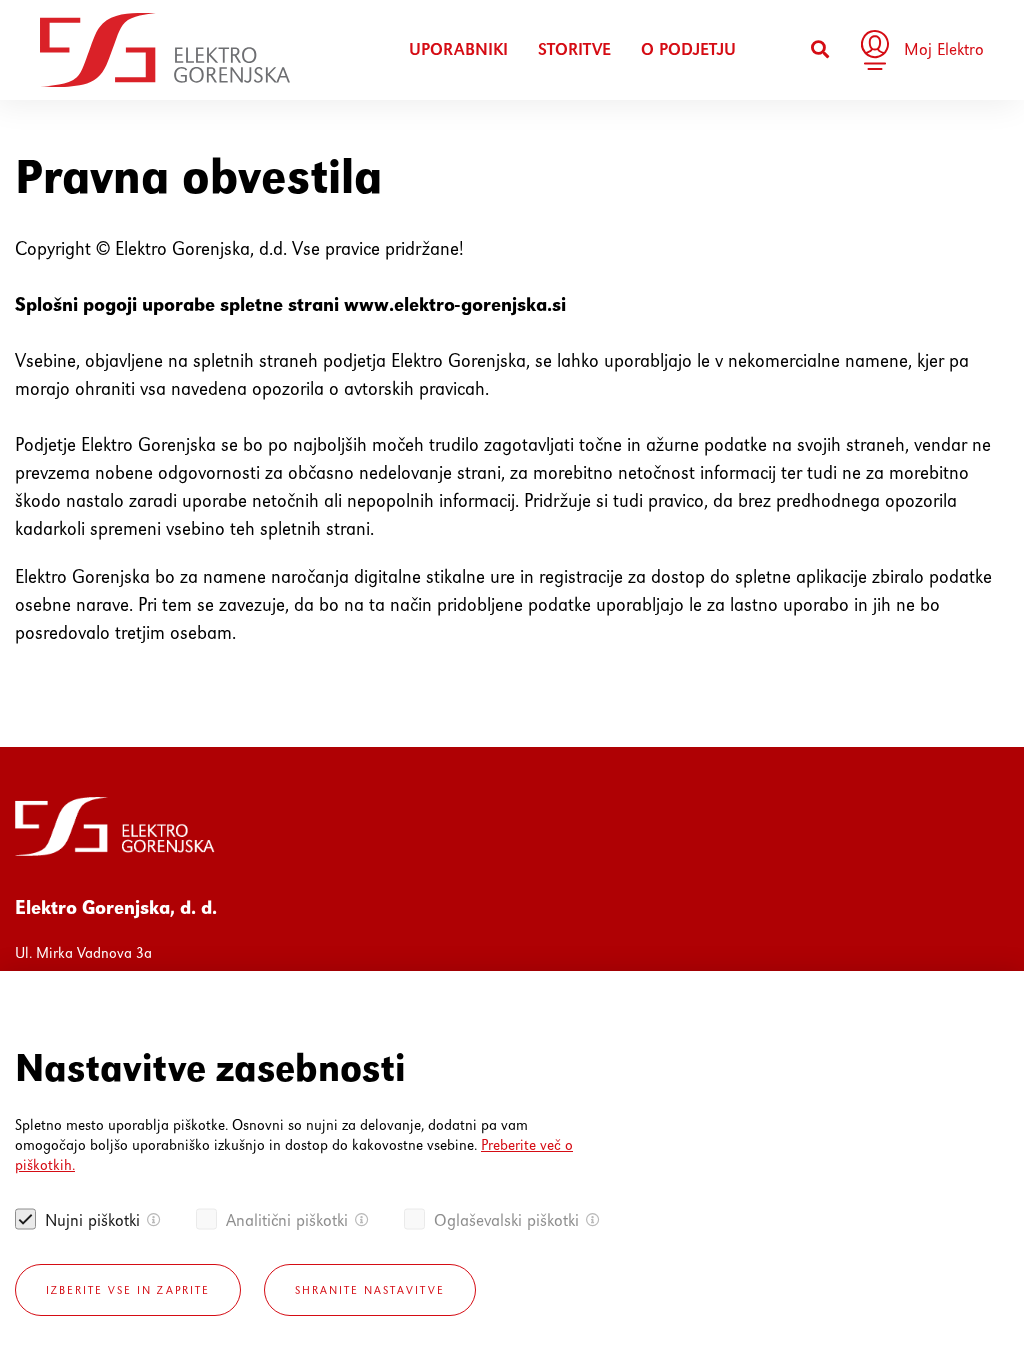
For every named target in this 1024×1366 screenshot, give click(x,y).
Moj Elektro (944, 49)
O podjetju (688, 49)
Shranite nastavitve (370, 1290)
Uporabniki (458, 49)
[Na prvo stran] (165, 50)
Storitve (574, 49)
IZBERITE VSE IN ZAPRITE (128, 1290)
